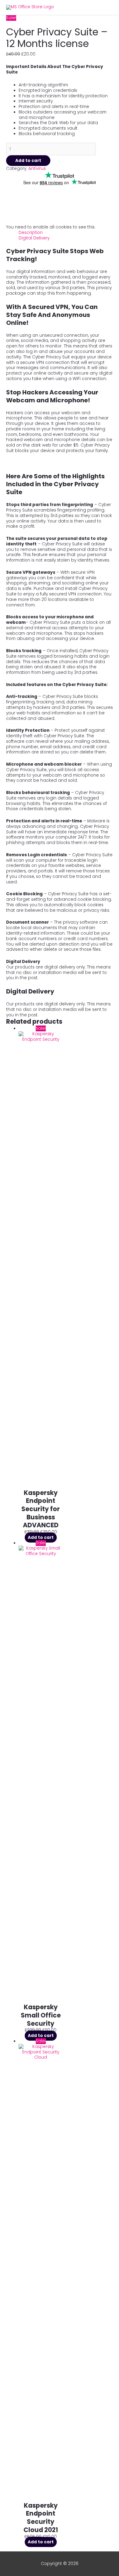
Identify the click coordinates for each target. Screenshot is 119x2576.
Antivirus (37, 169)
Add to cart (28, 161)
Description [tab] (31, 233)
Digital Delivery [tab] (34, 238)
